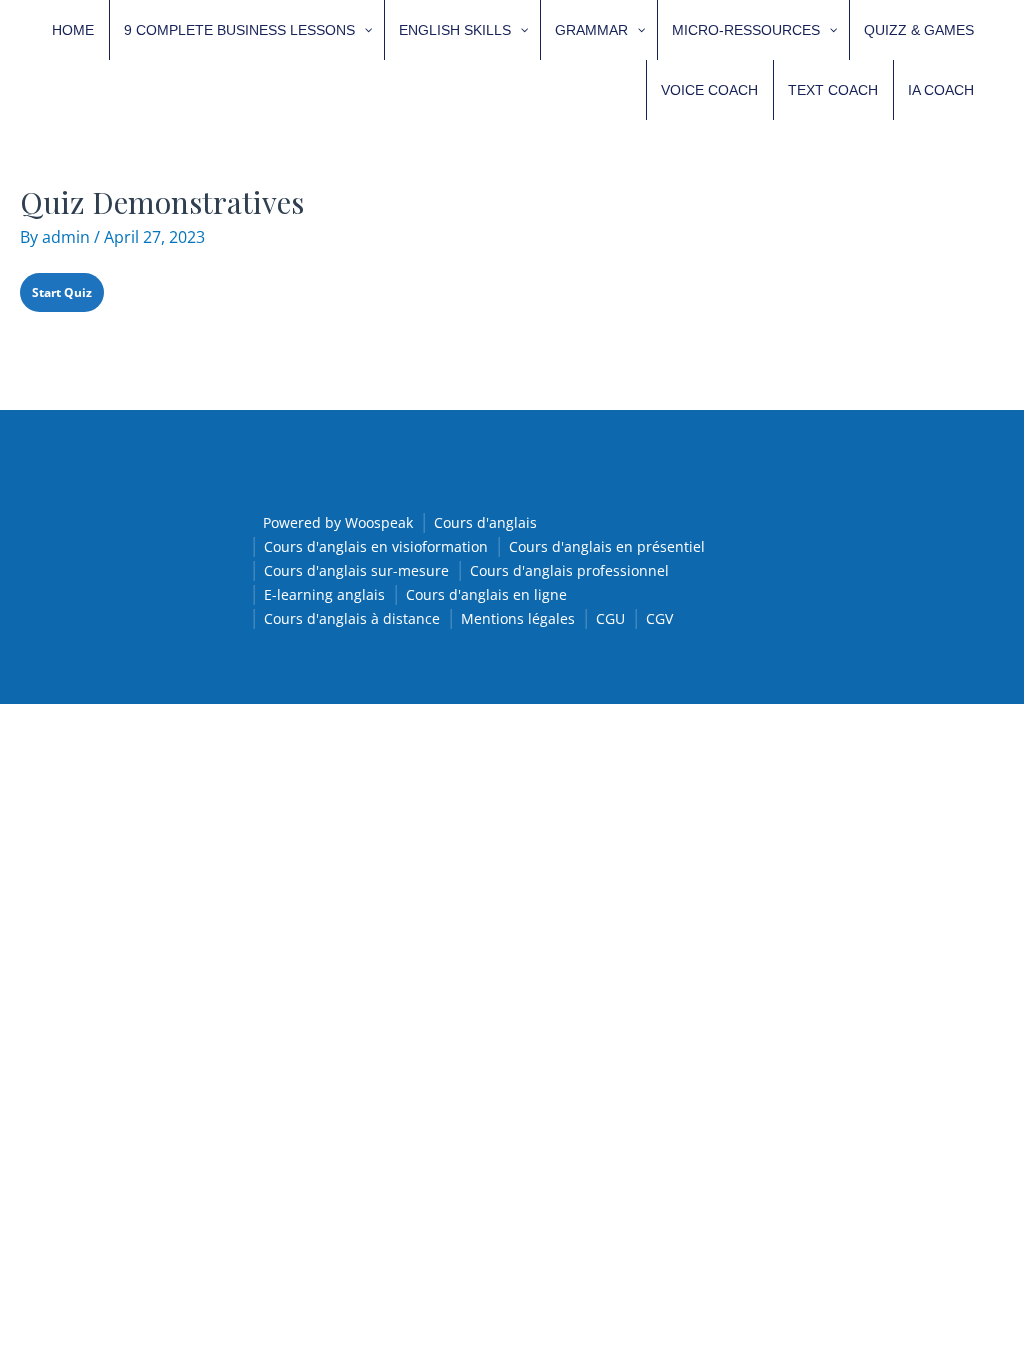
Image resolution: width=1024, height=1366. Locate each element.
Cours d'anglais (485, 522)
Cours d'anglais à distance (352, 618)
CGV (659, 618)
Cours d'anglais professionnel (569, 570)
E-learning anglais (324, 594)
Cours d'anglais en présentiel (607, 546)
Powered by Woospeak (338, 522)
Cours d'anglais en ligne (486, 594)
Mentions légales (518, 618)
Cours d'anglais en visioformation (376, 546)
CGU (610, 618)
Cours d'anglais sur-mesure (356, 570)
